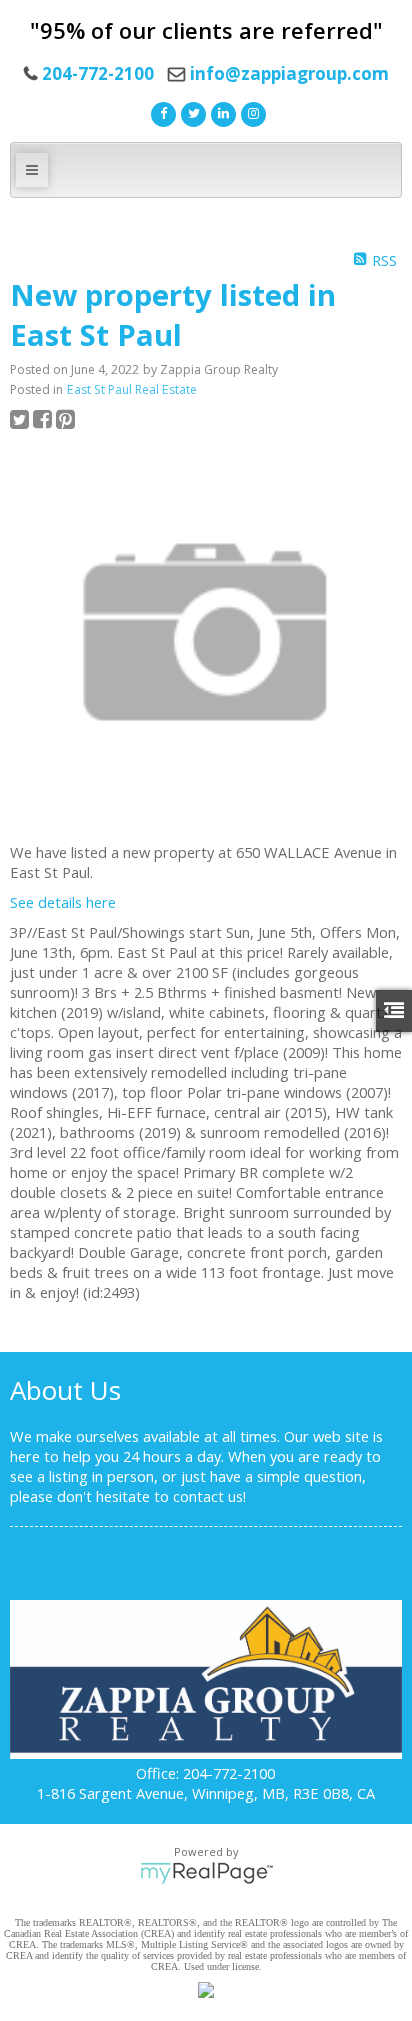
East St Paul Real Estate (132, 389)
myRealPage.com (206, 1873)
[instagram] (251, 112)
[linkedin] (221, 112)
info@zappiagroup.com (289, 73)
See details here (63, 902)
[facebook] (161, 112)
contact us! (209, 1496)
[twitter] (191, 112)
